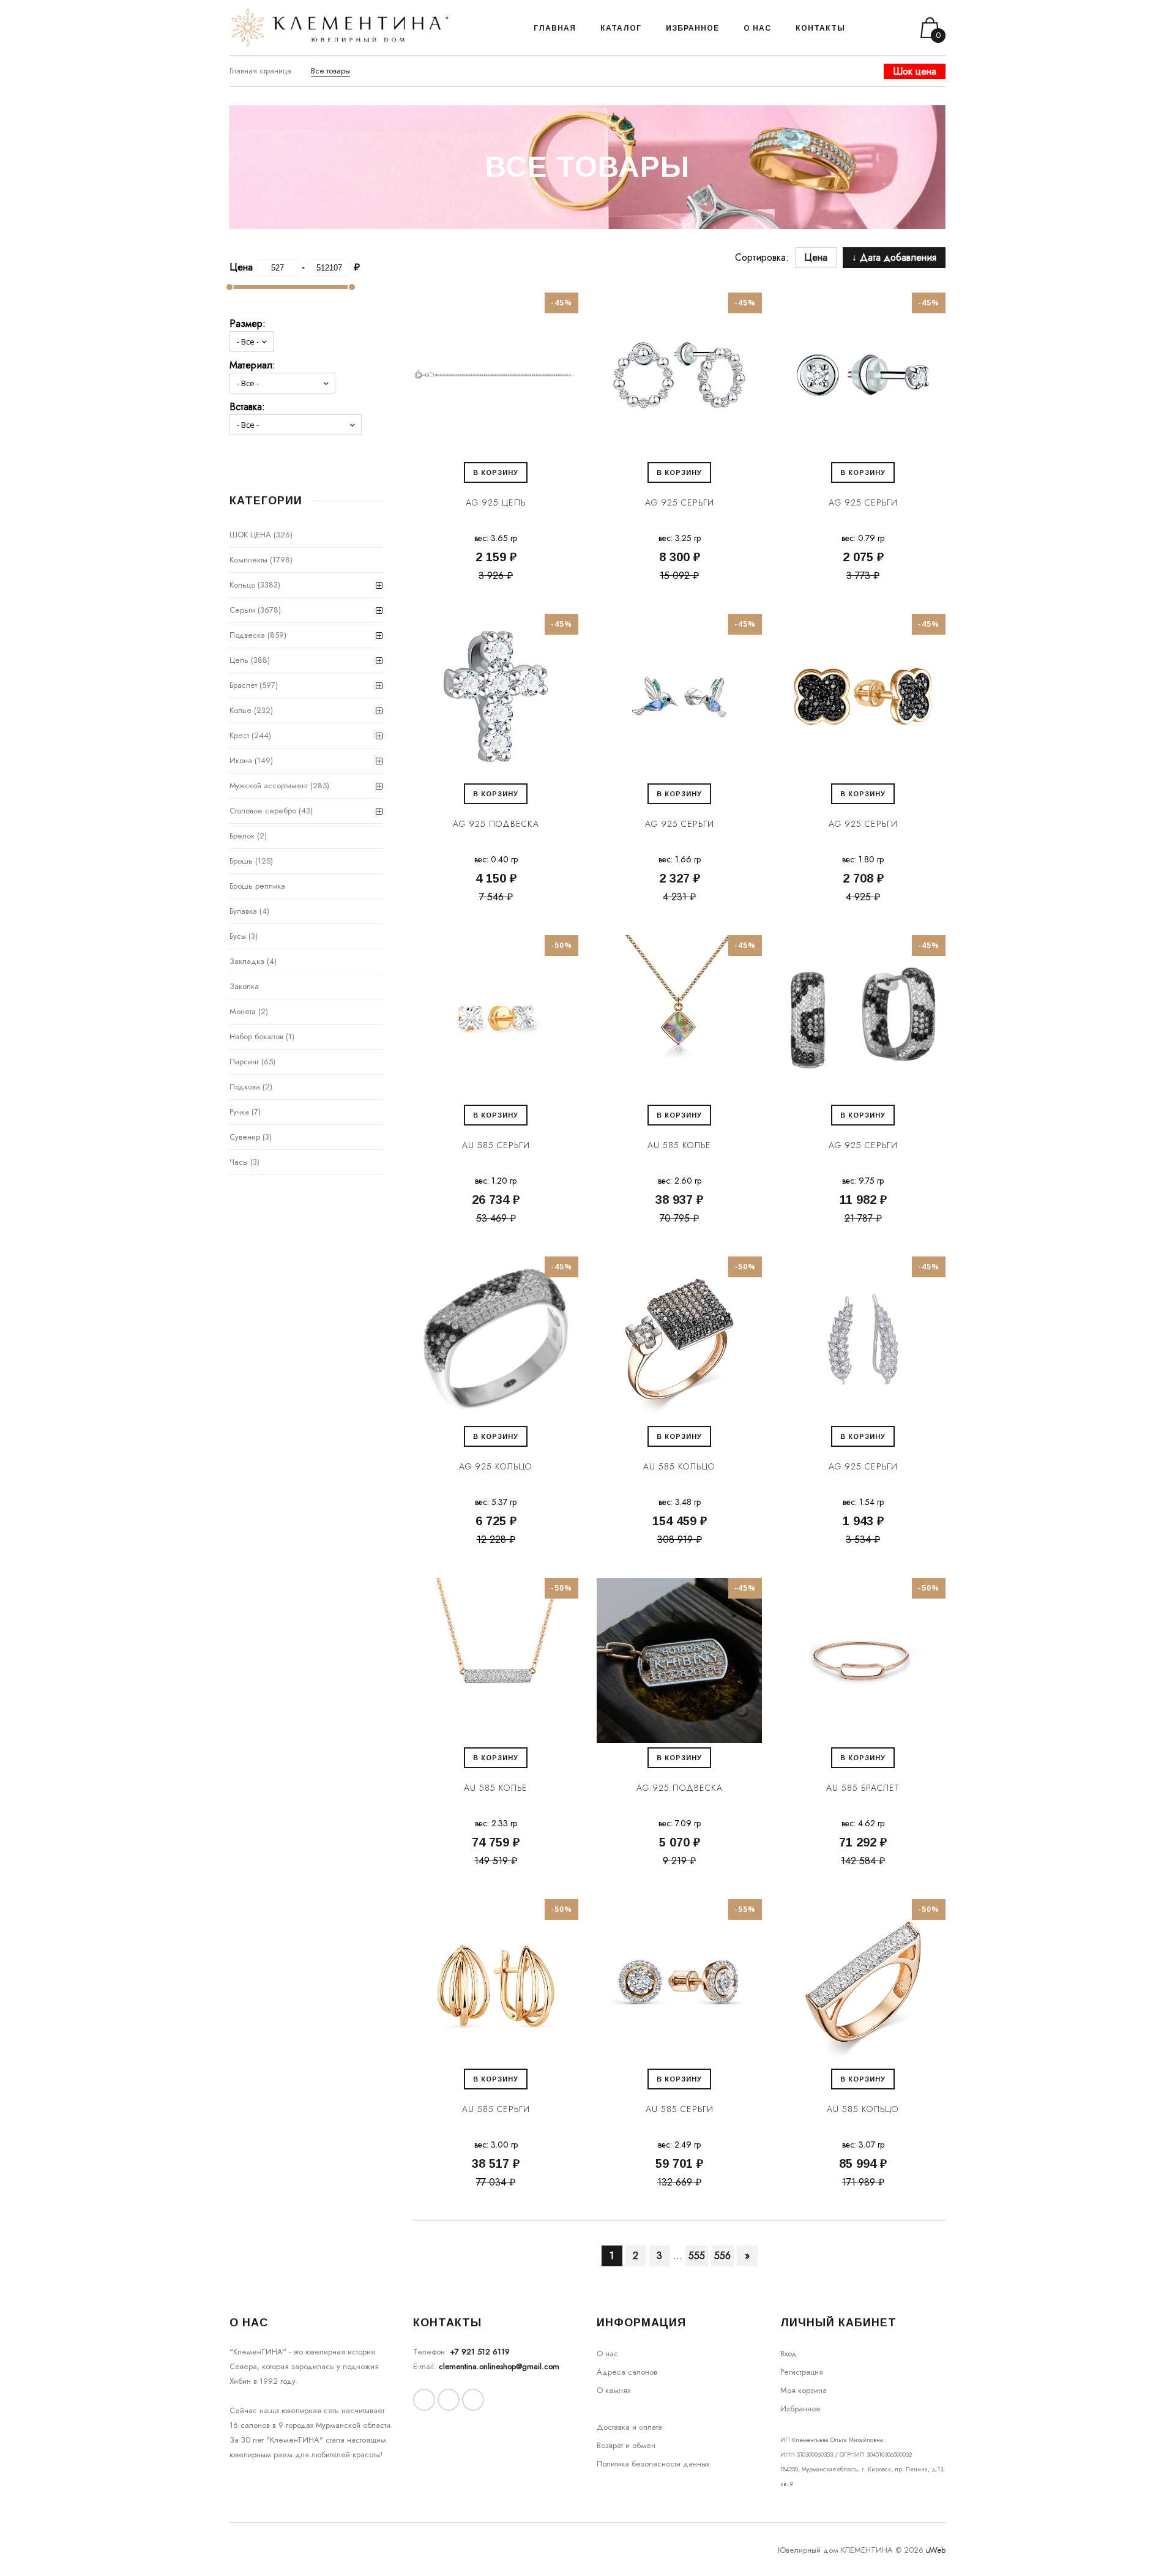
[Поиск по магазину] (870, 28)
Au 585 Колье (679, 1145)
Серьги (242, 610)
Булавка (243, 911)
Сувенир (245, 1137)
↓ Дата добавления (894, 257)
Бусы (238, 936)
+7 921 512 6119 (480, 2352)
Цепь (239, 660)
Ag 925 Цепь (496, 502)
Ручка (239, 1112)
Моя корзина (804, 2390)
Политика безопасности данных (653, 2464)
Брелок (242, 836)
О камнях (614, 2390)
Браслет (243, 685)
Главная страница (260, 71)
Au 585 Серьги (496, 1145)
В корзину (496, 472)
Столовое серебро (263, 811)
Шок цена (915, 71)
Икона (241, 760)
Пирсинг (244, 1062)
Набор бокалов (256, 1036)
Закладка (247, 961)
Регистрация (802, 2372)
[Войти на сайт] (886, 28)
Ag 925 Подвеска (496, 824)
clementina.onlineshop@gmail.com (499, 2366)
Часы (239, 1162)
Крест (239, 735)
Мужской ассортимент (269, 786)
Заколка (244, 986)
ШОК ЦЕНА (250, 535)
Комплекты (248, 560)
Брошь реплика (257, 886)
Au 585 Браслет (863, 1788)
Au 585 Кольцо (679, 1466)
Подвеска (247, 635)
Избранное (800, 2409)
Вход (789, 2354)
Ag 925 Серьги (680, 502)
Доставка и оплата (629, 2427)
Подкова (245, 1087)
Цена (816, 257)
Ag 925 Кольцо (496, 1466)
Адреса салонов (627, 2372)
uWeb (936, 2550)
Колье (241, 710)
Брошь (241, 861)
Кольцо (242, 585)
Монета (243, 1011)
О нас (607, 2354)
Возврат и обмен (626, 2445)
